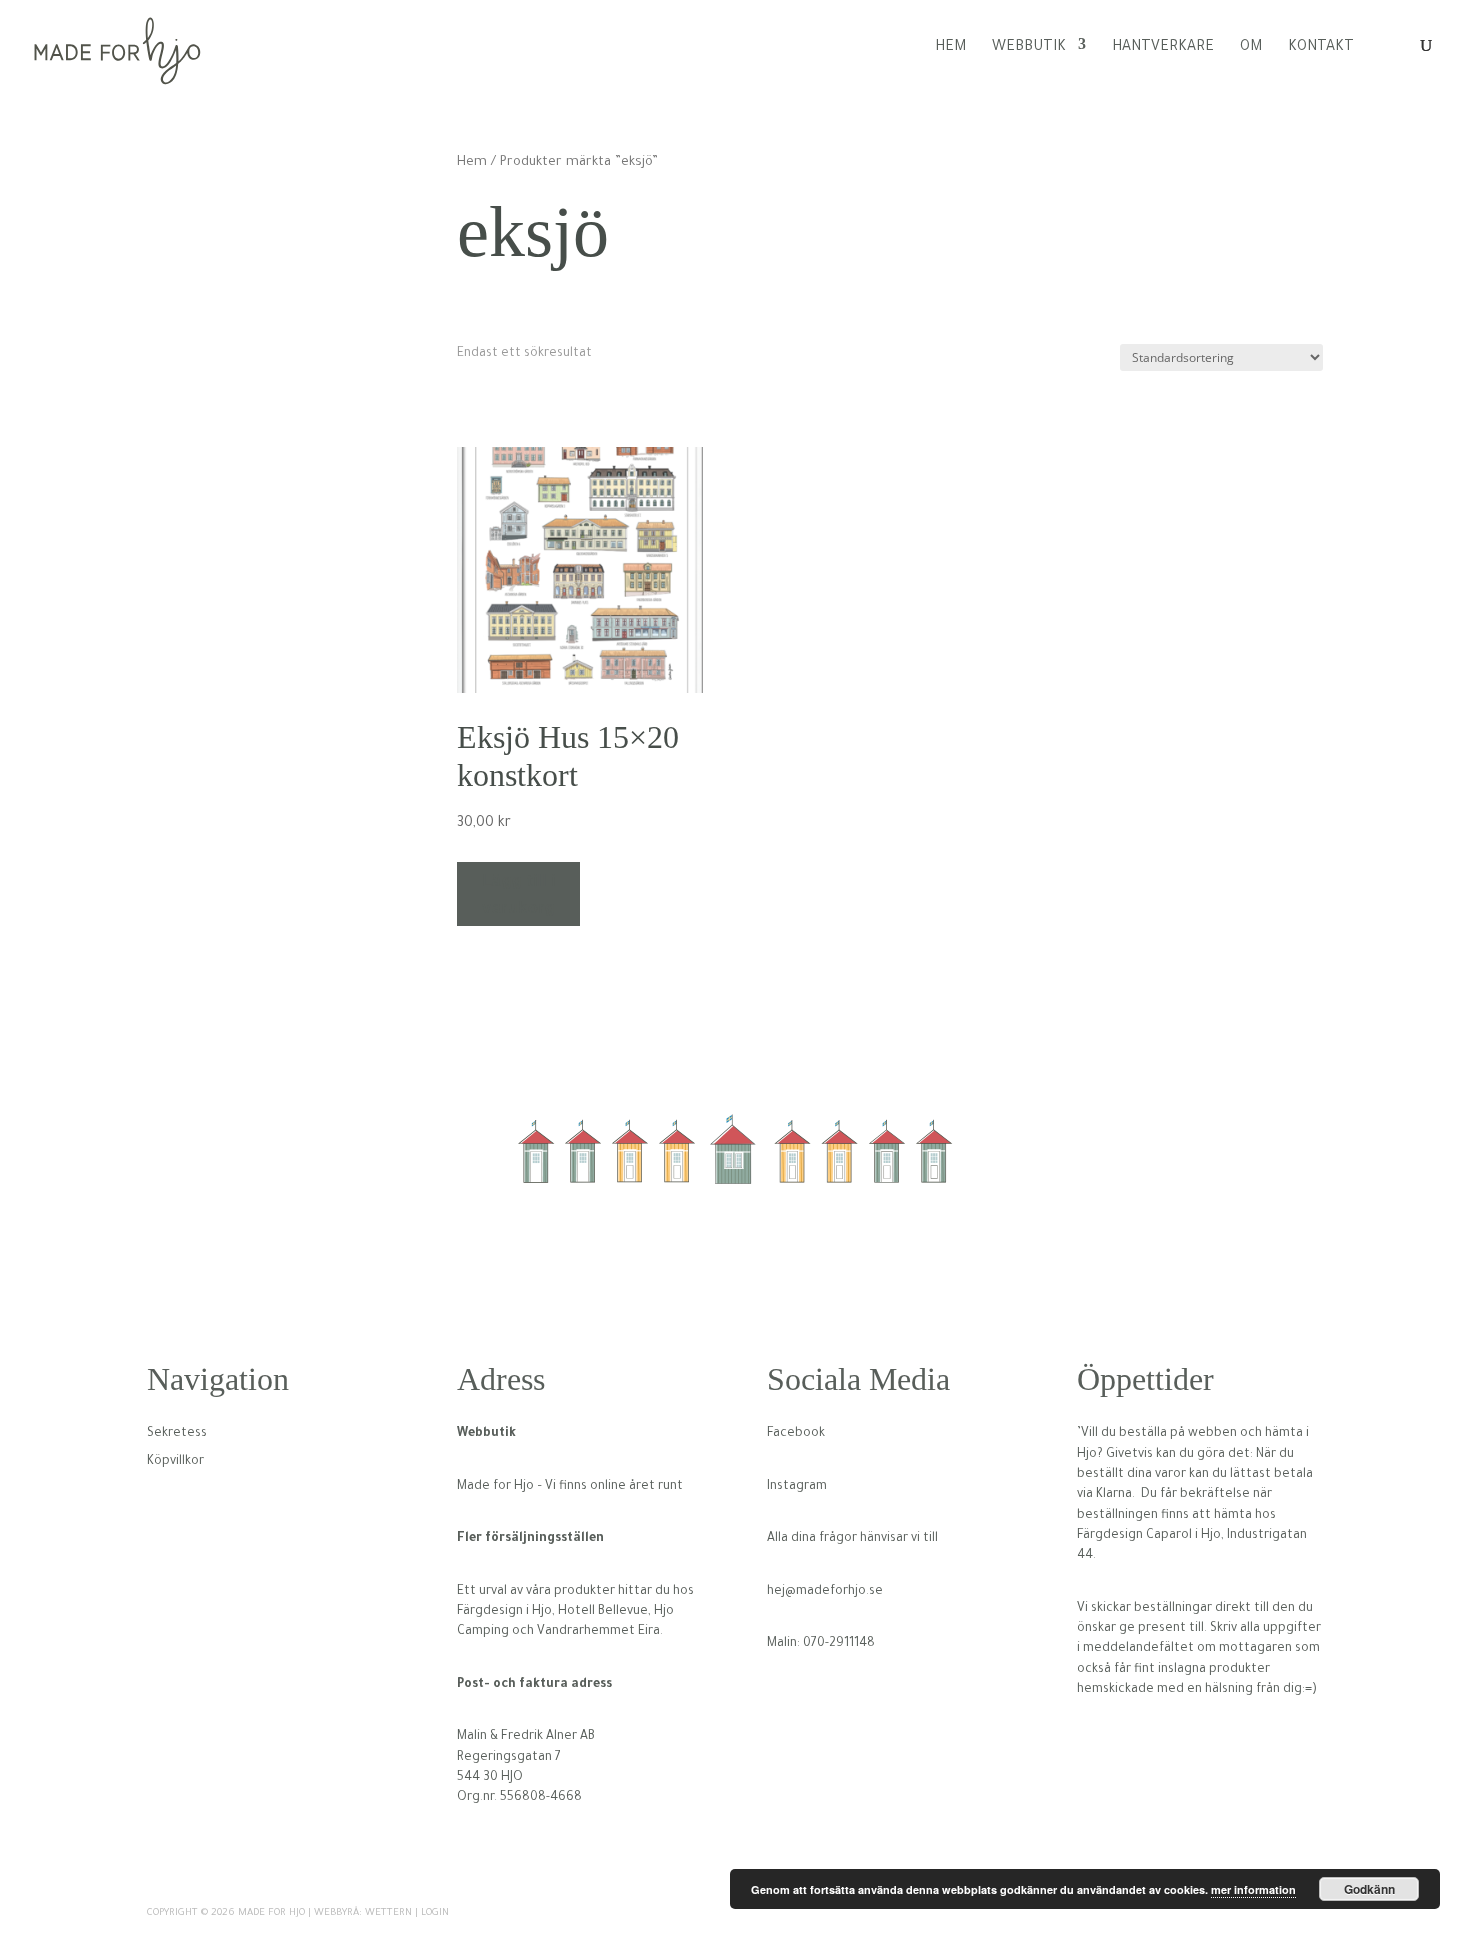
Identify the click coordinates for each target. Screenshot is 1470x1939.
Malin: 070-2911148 (821, 1644)
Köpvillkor (175, 1462)
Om (1251, 48)
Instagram (797, 1487)
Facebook (796, 1434)
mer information (1253, 1889)
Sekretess (177, 1434)
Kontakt (1321, 48)
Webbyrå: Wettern (363, 1913)
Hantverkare (1163, 48)
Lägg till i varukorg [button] (519, 894)
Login (435, 1913)
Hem (950, 48)
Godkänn (1369, 1889)
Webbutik (1029, 48)
